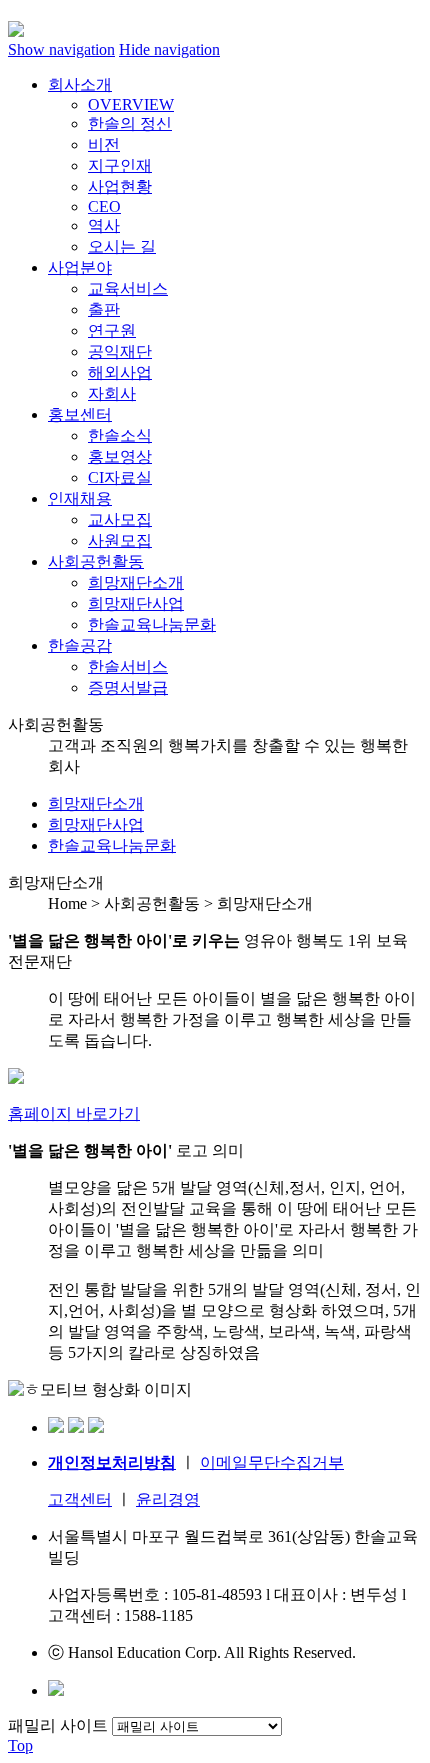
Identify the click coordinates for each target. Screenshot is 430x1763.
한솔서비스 (128, 666)
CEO (104, 206)
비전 (104, 144)
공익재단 (120, 351)
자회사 (112, 393)
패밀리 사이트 (58, 1725)
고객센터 (80, 1499)
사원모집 (120, 540)
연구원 (112, 330)
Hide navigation (169, 49)
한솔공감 (80, 645)
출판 (104, 309)
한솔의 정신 (130, 123)
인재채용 (80, 498)
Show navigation (61, 49)
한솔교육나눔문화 (152, 624)
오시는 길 (122, 246)
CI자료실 (120, 477)
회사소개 (80, 84)
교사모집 (120, 519)
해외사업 (120, 372)
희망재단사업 (136, 603)
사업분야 (80, 267)
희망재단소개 (136, 582)
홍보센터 (80, 414)
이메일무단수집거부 (272, 1462)
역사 (104, 225)
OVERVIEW (131, 104)
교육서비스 (128, 288)
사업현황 (120, 186)
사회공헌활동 (96, 561)
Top (20, 1745)
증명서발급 (128, 687)
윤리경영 (168, 1499)
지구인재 (120, 165)
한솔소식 (120, 435)
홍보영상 (120, 456)
